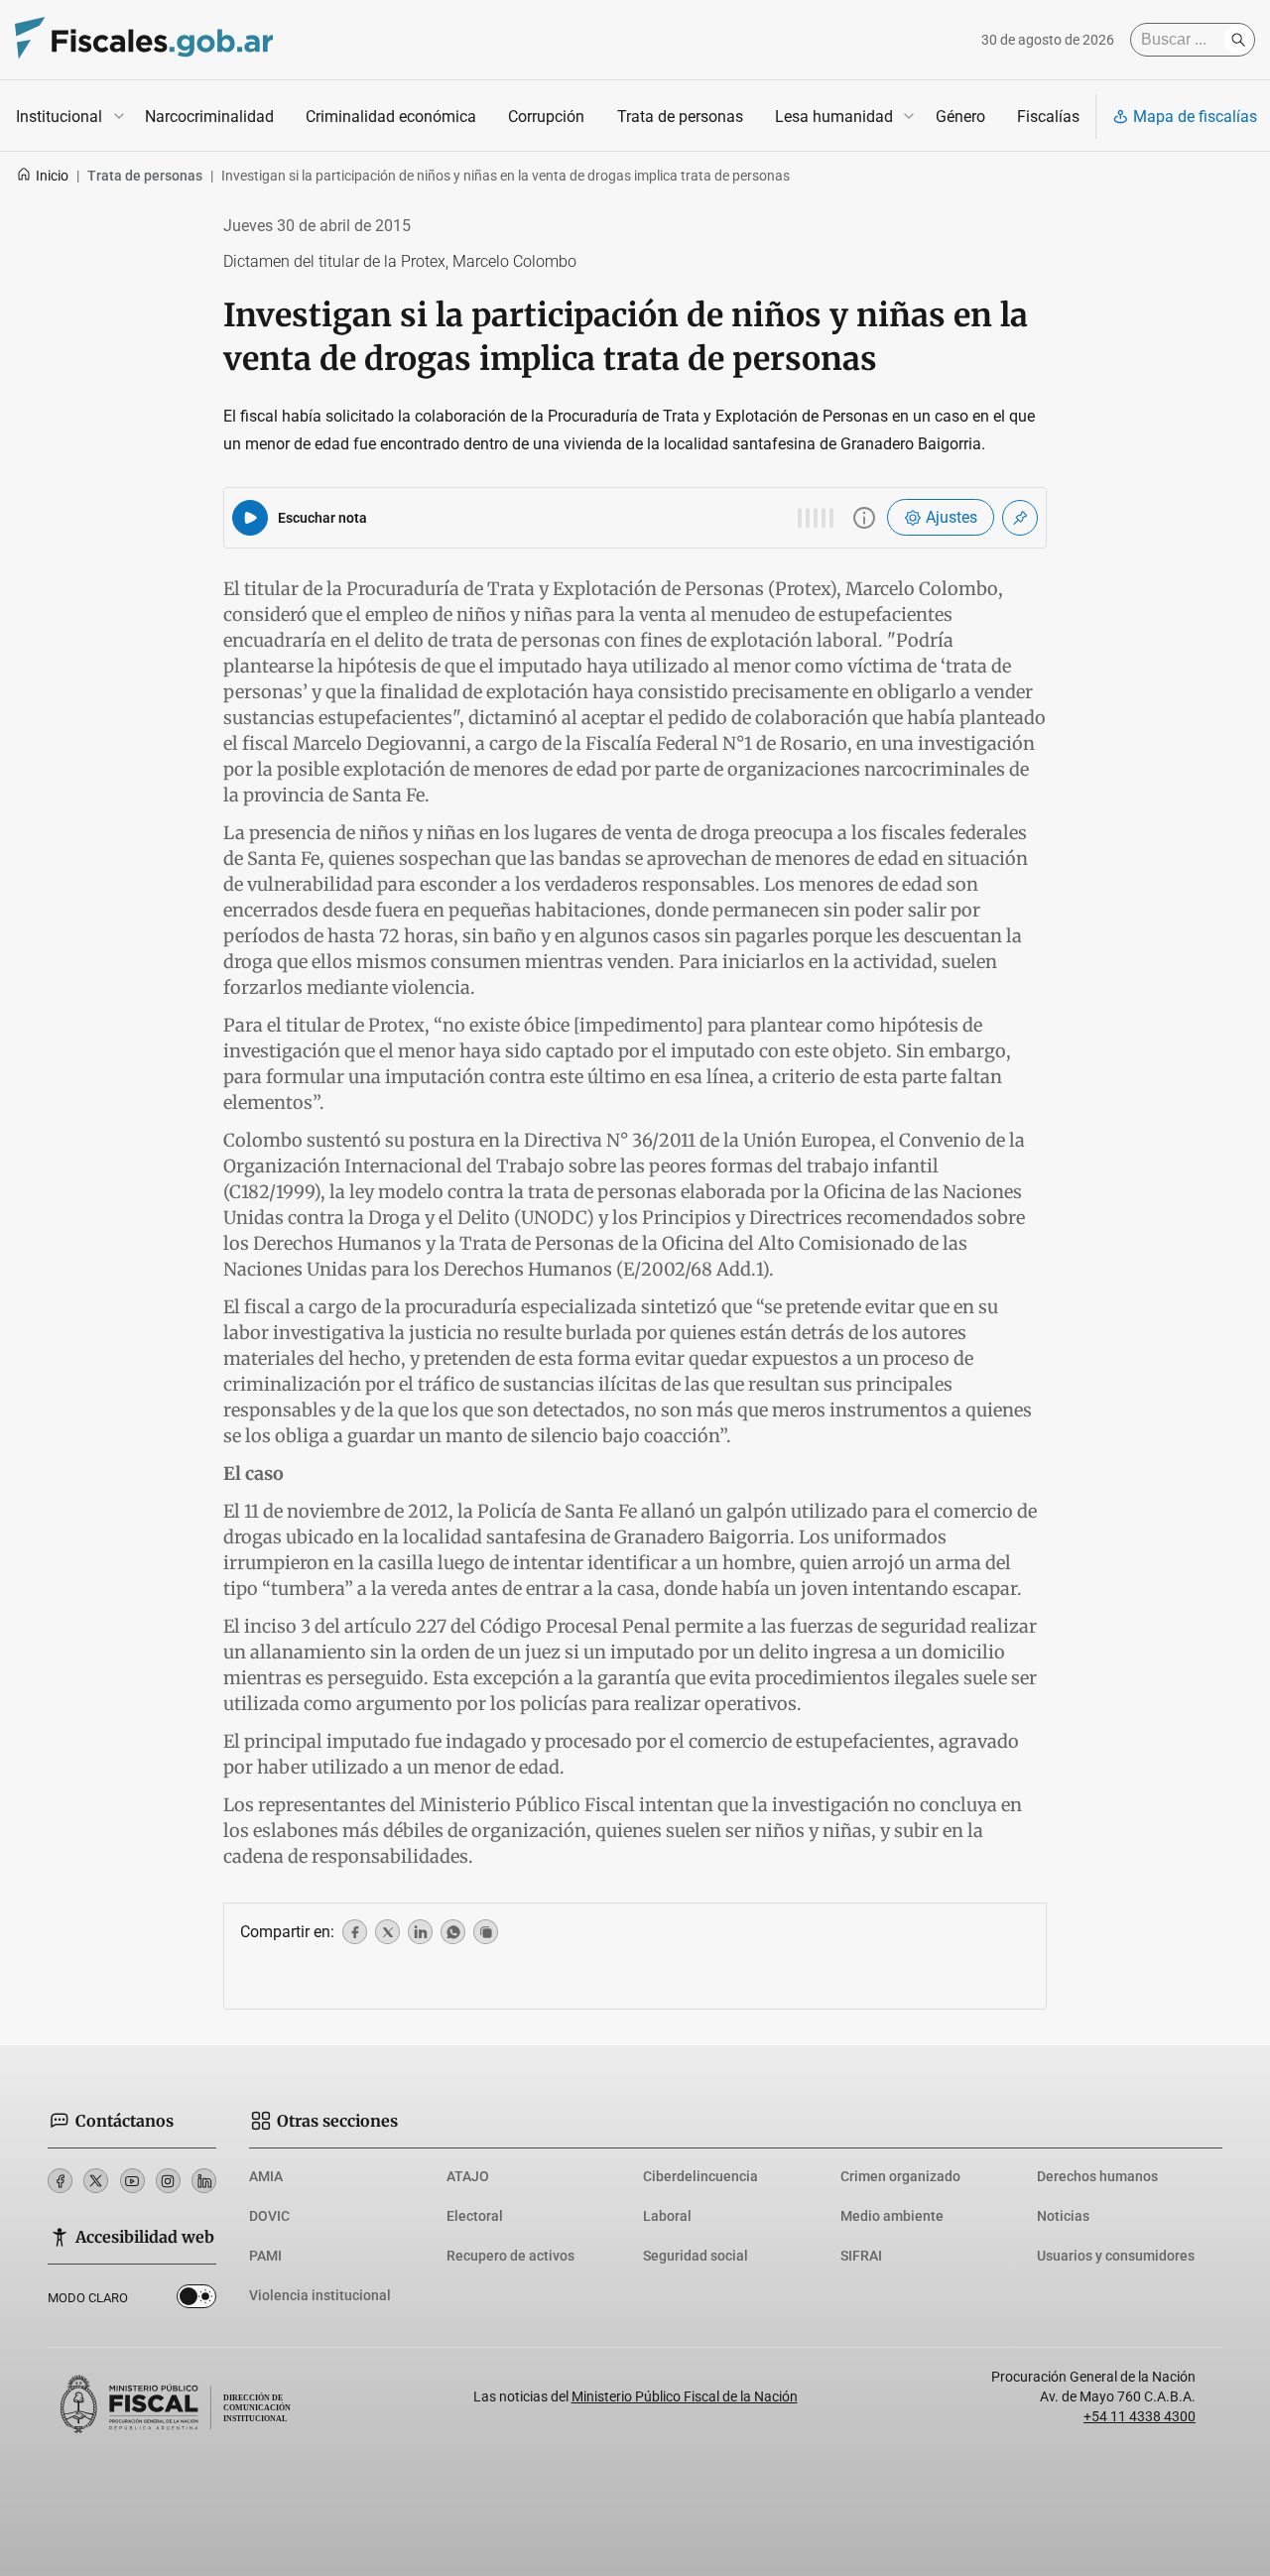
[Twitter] (96, 2181)
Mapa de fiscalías (1195, 117)
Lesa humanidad (834, 117)
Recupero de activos (510, 2256)
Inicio (52, 176)
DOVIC (269, 2216)
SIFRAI (861, 2256)
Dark (196, 2300)
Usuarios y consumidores (1116, 2256)
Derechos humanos (1097, 2176)
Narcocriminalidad (209, 117)
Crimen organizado (900, 2176)
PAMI (265, 2256)
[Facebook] (60, 2181)
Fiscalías (1048, 117)
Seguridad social (696, 2256)
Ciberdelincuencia (700, 2176)
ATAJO (468, 2176)
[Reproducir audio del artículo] (250, 518)
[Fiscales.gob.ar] (144, 40)
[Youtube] (132, 2181)
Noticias (1063, 2216)
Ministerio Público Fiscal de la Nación (685, 2396)
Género (960, 117)
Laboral (667, 2216)
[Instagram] (168, 2181)
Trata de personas (680, 117)
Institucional (59, 117)
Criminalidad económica (391, 117)
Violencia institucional (320, 2295)
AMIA (266, 2176)
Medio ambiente (892, 2216)
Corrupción (546, 117)
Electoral (475, 2216)
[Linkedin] (204, 2181)
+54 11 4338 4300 (1140, 2416)
